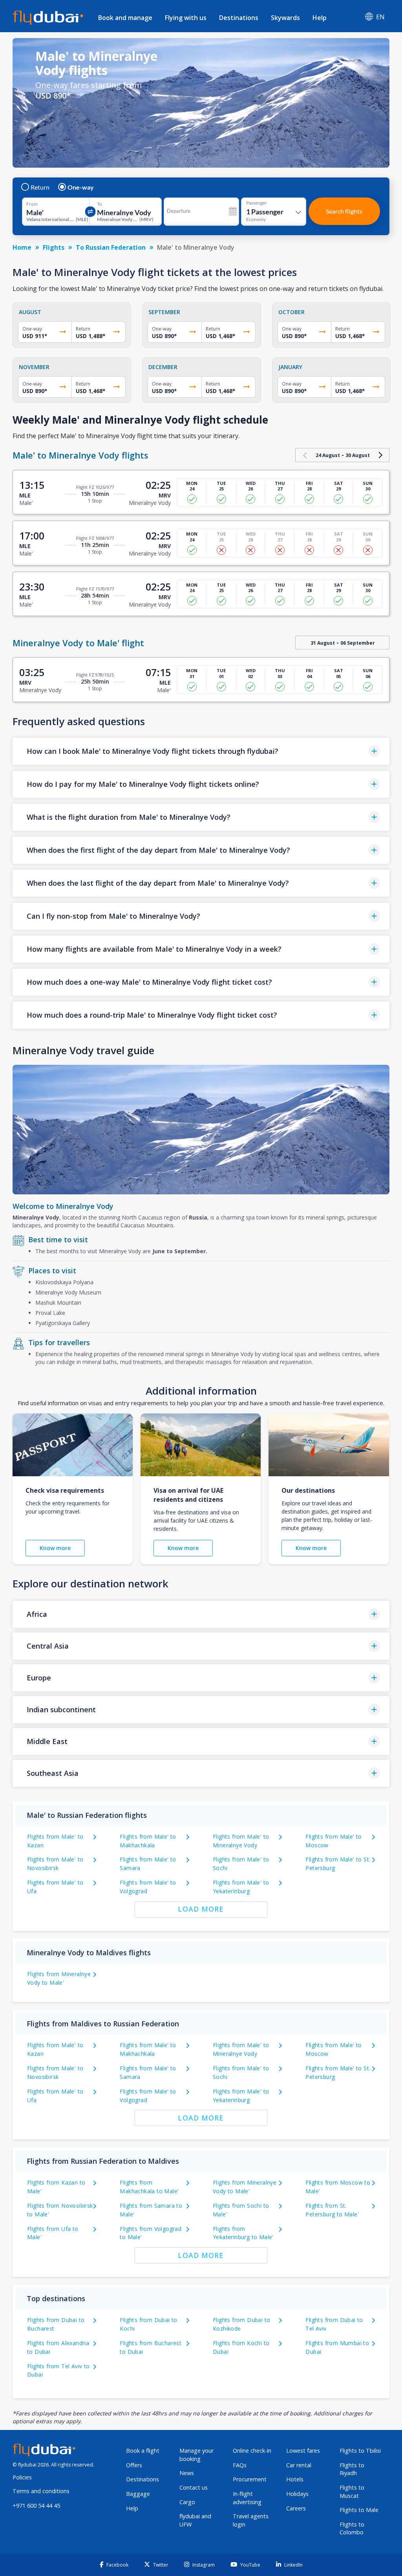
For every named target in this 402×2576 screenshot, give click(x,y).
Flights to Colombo (352, 2528)
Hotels (295, 2479)
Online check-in (252, 2451)
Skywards (285, 18)
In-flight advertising (247, 2498)
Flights (54, 247)
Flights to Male (359, 2510)
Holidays (297, 2494)
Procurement (250, 2479)
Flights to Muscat (352, 2492)
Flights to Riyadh (352, 2469)
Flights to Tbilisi (360, 2451)
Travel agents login (251, 2520)
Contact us (194, 2487)
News (187, 2473)
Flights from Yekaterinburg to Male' (243, 2233)
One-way (81, 187)
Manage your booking (196, 2455)
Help (320, 18)
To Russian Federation (111, 247)
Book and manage (125, 18)
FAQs (240, 2465)
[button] (201, 751)
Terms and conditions (41, 2491)
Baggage (138, 2494)
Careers (296, 2508)
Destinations (239, 18)
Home (22, 247)
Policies (22, 2477)
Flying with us (186, 18)
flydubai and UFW (195, 2520)
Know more (55, 1548)
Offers (134, 2465)
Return (40, 187)
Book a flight (143, 2451)
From (32, 204)
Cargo (187, 2502)
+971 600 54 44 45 (36, 2506)
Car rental (299, 2465)
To (100, 204)
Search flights (344, 211)
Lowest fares (303, 2451)
